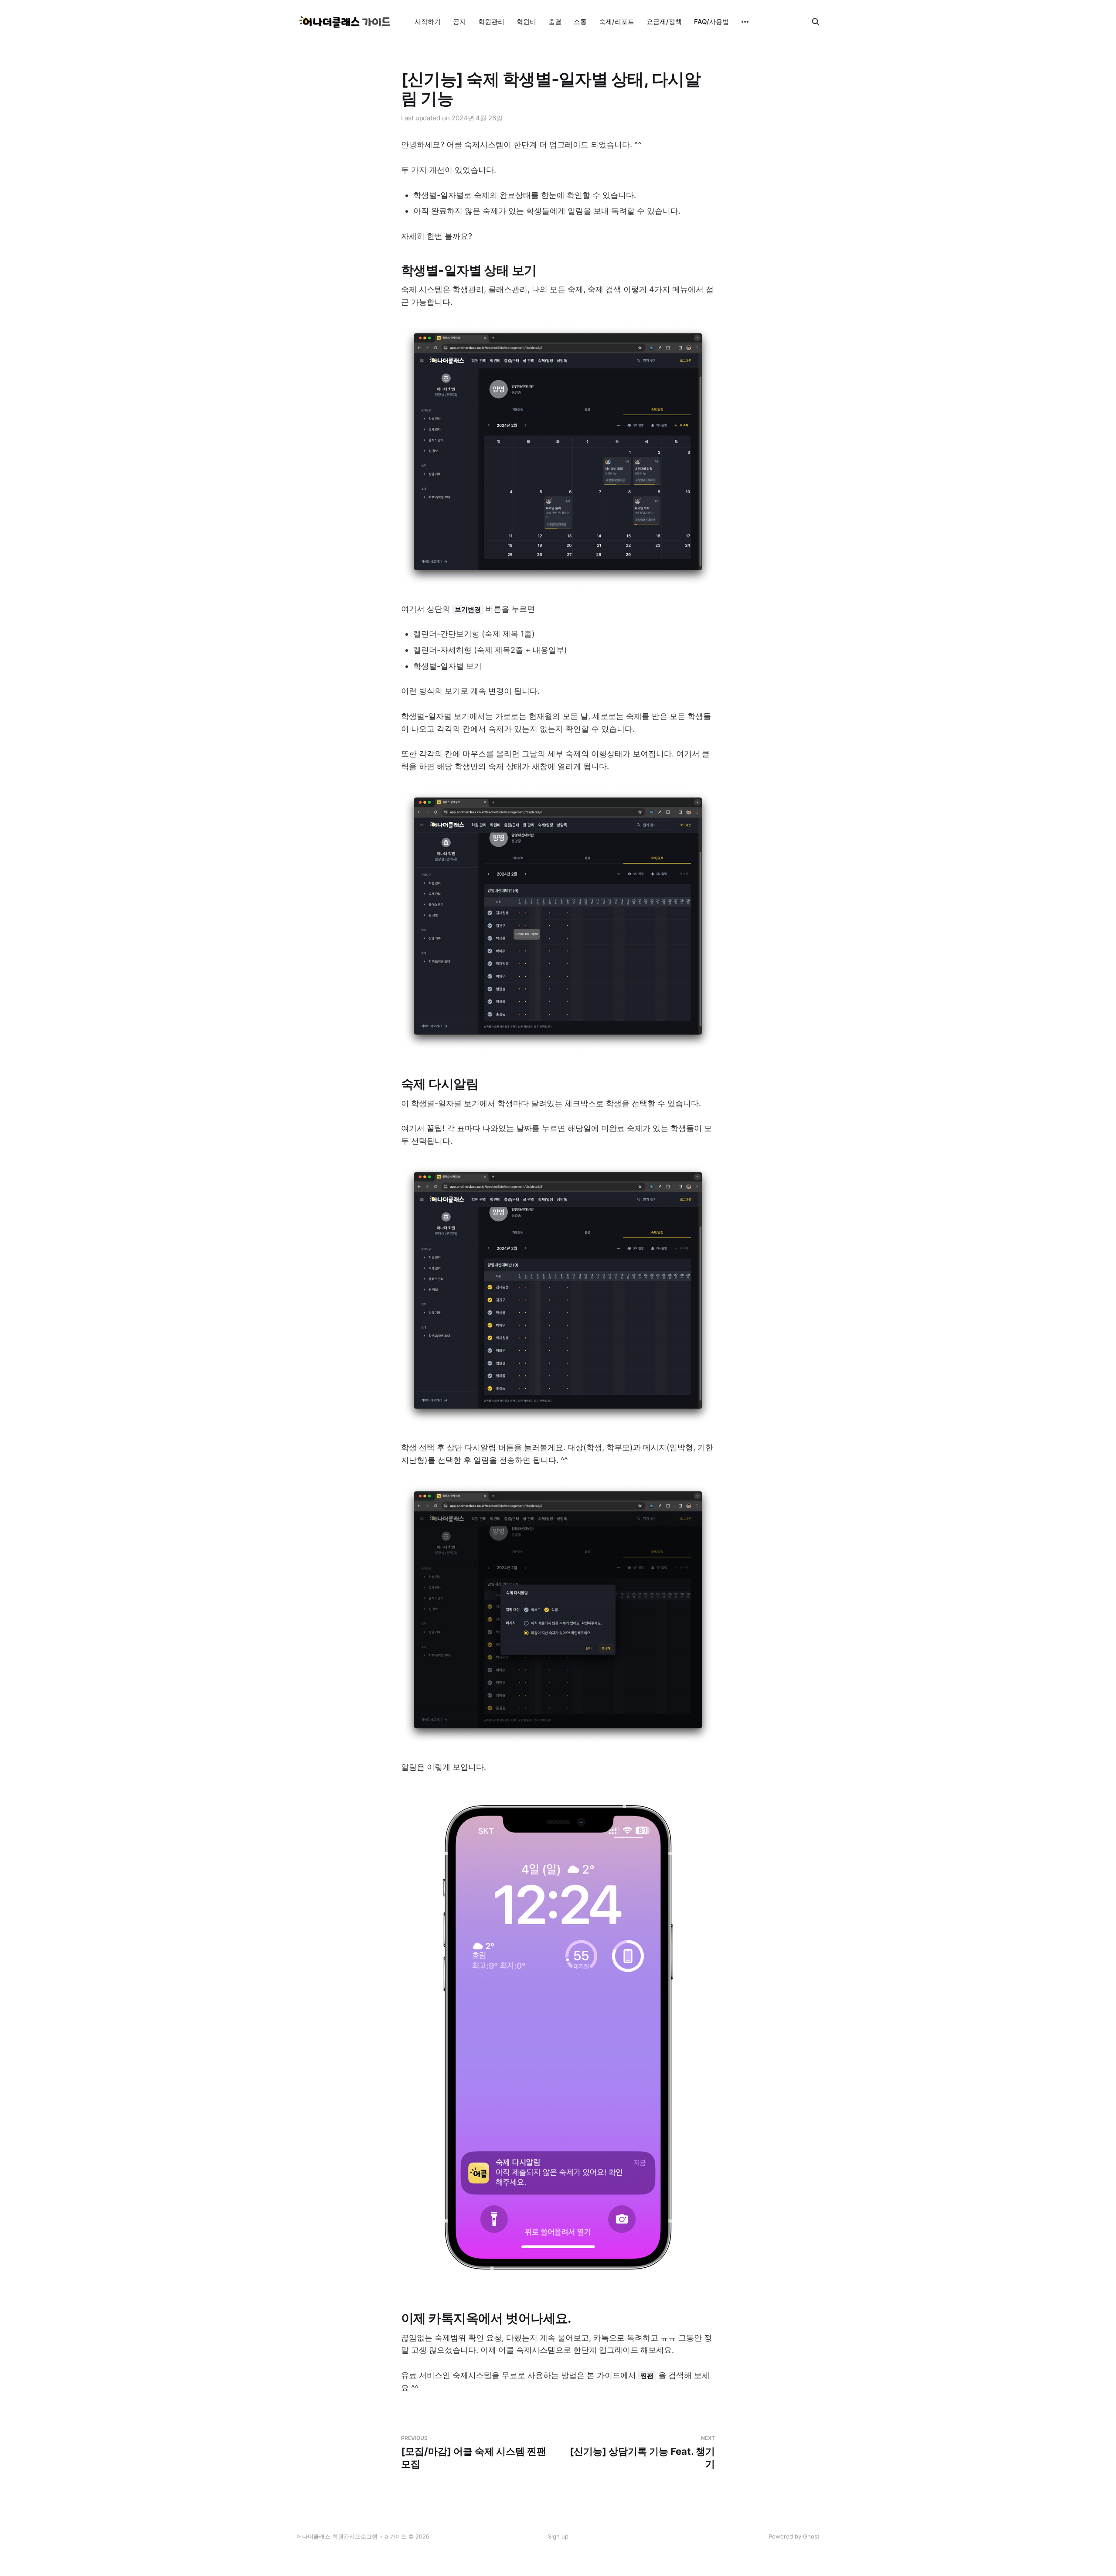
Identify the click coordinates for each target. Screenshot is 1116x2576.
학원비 (526, 22)
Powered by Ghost (794, 2536)
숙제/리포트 (617, 22)
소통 (580, 22)
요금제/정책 (664, 22)
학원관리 (491, 22)
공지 (459, 22)
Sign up (558, 2536)
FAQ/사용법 (711, 22)
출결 (555, 22)
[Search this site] (816, 22)
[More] (745, 22)
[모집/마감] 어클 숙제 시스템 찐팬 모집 (474, 2452)
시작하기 (428, 22)
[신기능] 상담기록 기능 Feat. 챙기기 (642, 2452)
